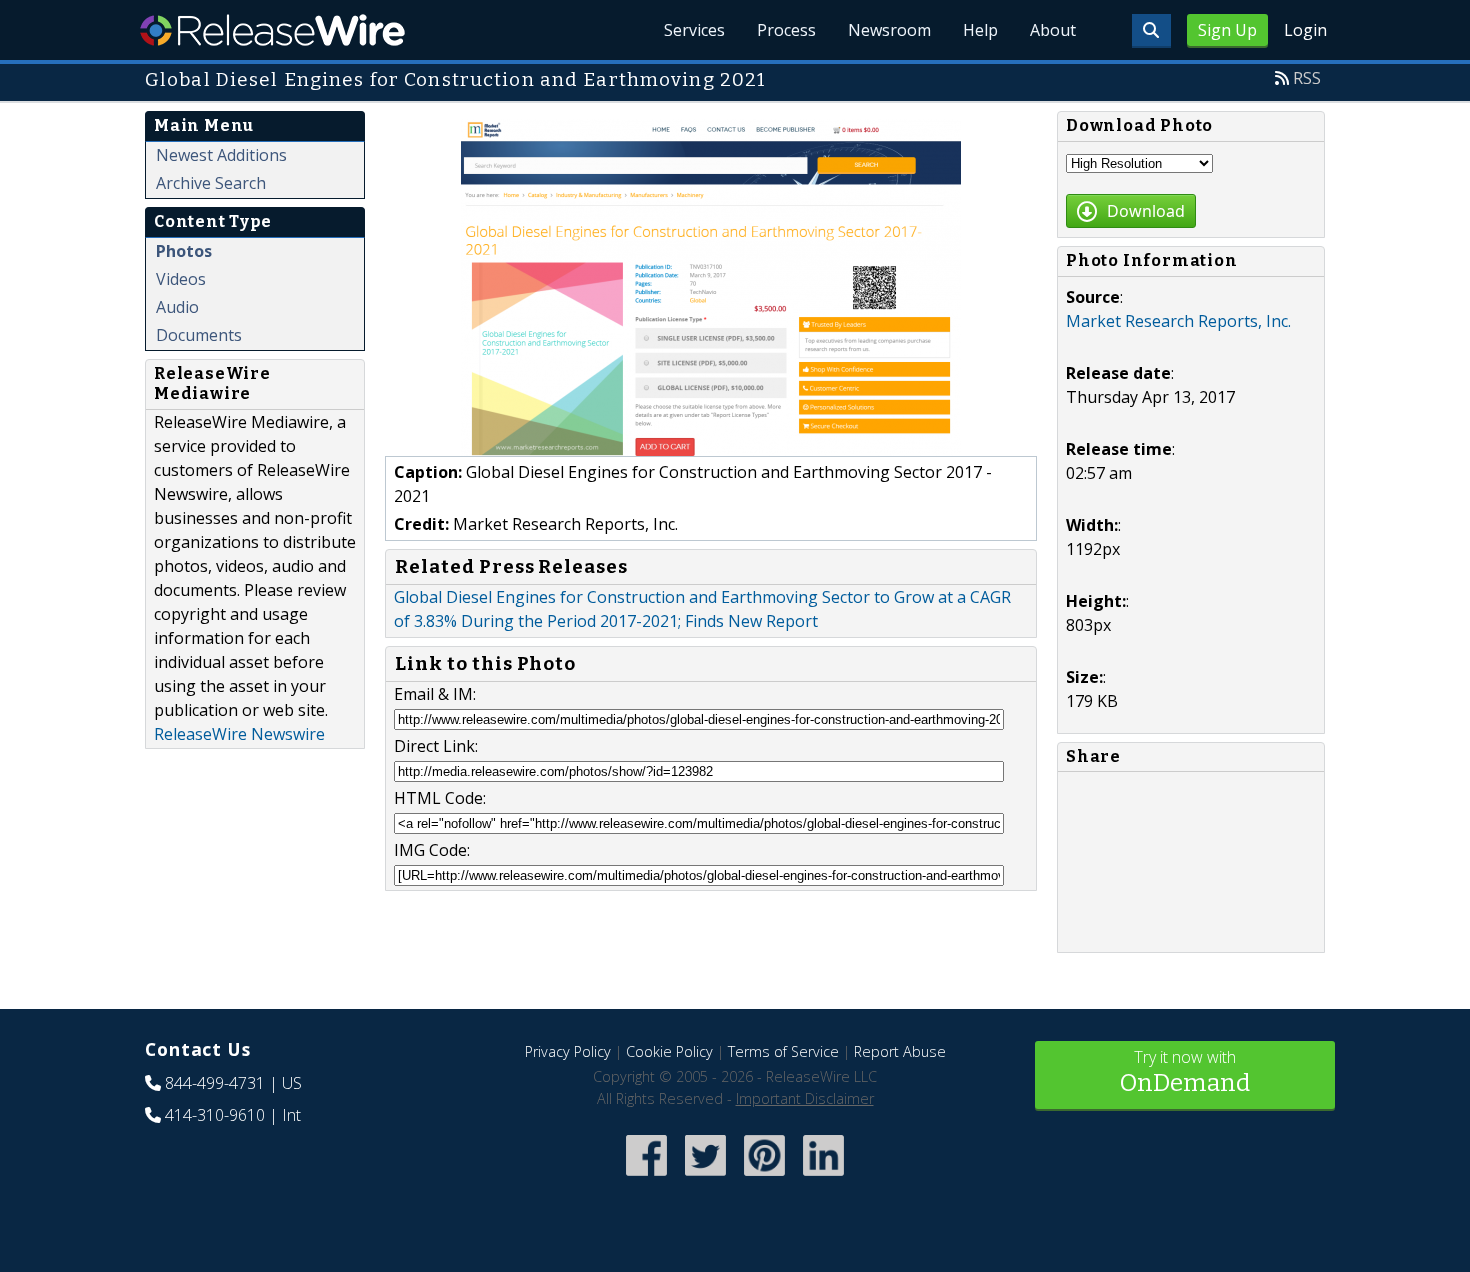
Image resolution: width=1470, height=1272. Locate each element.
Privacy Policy (568, 1051)
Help (980, 30)
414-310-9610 (215, 1115)
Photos (184, 251)
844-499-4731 (215, 1083)
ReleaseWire (272, 30)
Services (694, 30)
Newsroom (889, 30)
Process (786, 30)
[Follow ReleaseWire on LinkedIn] (823, 1177)
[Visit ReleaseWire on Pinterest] (764, 1177)
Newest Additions (221, 155)
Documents (199, 335)
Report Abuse (900, 1051)
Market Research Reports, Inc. (1178, 321)
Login (1305, 30)
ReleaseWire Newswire (239, 734)
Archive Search (211, 183)
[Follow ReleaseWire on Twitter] (705, 1177)
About (1053, 30)
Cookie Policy (669, 1051)
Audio (177, 307)
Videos (181, 279)
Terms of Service (783, 1051)
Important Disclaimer (805, 1098)
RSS (1307, 78)
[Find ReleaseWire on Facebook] (646, 1177)
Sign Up (1227, 30)
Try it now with (1185, 1071)
